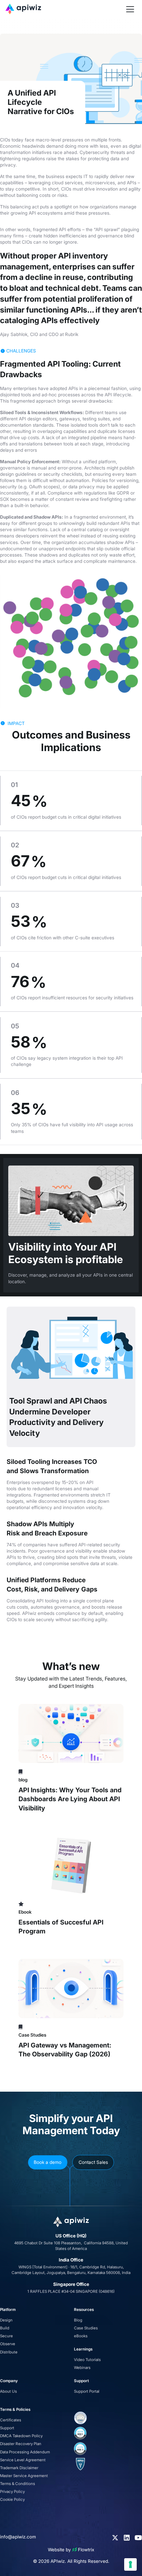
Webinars (82, 2368)
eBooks (81, 2336)
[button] (130, 9)
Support (7, 2428)
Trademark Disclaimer (19, 2468)
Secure (6, 2336)
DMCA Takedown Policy (21, 2436)
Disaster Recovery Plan (21, 2444)
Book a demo (48, 2162)
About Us (8, 2391)
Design (6, 2320)
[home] (65, 9)
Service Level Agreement (23, 2460)
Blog (78, 2320)
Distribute (9, 2352)
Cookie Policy (12, 2500)
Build (5, 2328)
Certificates (11, 2420)
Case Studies (86, 2328)
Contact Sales (93, 2162)
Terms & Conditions (18, 2484)
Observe (8, 2344)
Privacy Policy (12, 2492)
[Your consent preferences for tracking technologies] (130, 2564)
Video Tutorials (87, 2360)
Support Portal (87, 2391)
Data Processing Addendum (25, 2452)
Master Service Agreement (24, 2476)
